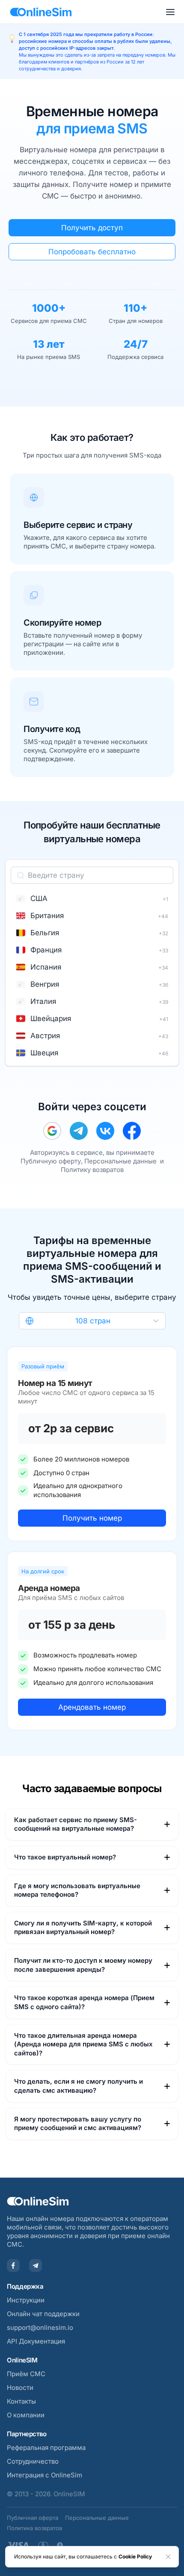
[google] (52, 1131)
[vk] (105, 1131)
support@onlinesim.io (40, 2327)
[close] (168, 2557)
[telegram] (79, 1131)
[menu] (170, 12)
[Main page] (41, 12)
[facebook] (132, 1131)
